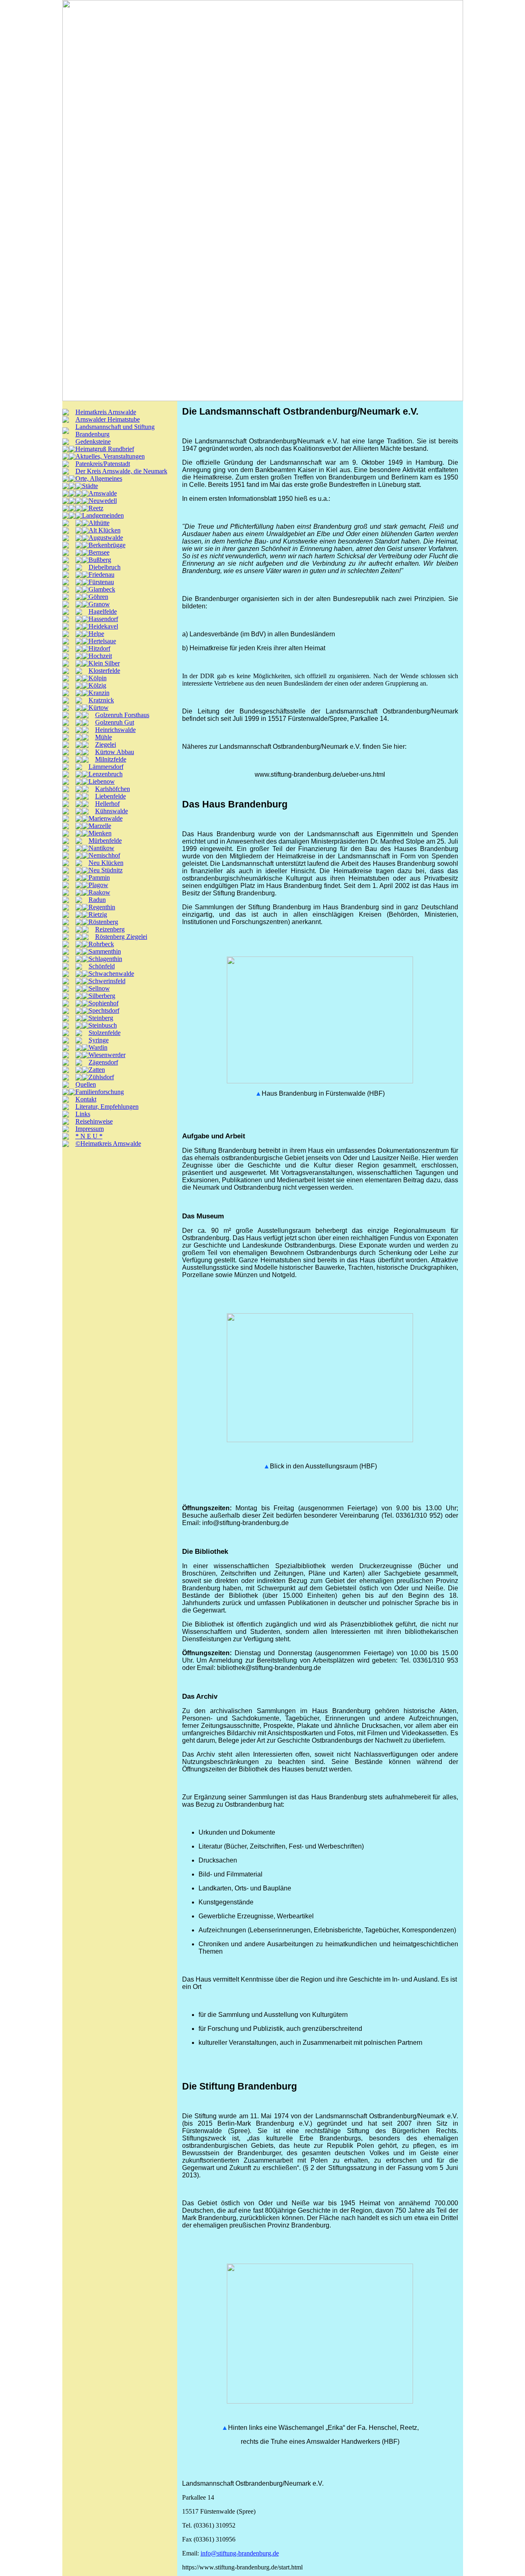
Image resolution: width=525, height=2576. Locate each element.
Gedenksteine (93, 442)
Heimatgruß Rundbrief (105, 449)
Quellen (86, 1084)
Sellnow (99, 988)
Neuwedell (103, 501)
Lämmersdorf (106, 767)
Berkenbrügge (107, 545)
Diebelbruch (105, 567)
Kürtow (99, 708)
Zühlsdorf (101, 1077)
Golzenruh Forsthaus (122, 715)
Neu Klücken (106, 863)
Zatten (97, 1070)
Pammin (99, 877)
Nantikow (102, 848)
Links (83, 1114)
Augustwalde (106, 538)
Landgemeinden (103, 515)
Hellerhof (107, 804)
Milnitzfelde (111, 759)
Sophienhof (104, 1003)
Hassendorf (103, 619)
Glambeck (102, 589)
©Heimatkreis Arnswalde (108, 1143)
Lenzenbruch (106, 774)
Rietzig (98, 914)
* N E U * (89, 1136)
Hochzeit (100, 656)
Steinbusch (103, 1025)
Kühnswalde (112, 811)
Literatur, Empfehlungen (107, 1107)
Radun (97, 900)
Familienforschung (100, 1092)
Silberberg (102, 996)
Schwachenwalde (111, 974)
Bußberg (100, 560)
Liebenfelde (111, 796)
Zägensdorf (103, 1062)
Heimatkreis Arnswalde (106, 412)
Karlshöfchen (113, 789)
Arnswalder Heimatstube (108, 419)
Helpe (96, 634)
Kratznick (101, 700)
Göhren (98, 597)
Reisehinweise (94, 1121)
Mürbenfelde (105, 841)
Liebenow (102, 781)
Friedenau (102, 575)
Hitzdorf (99, 648)
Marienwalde (106, 818)
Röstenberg (103, 922)
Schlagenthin (105, 959)
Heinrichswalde (115, 730)
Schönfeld (102, 966)
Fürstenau (101, 582)
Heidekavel (103, 626)
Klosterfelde (104, 671)
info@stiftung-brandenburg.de (240, 2553)
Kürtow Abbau (115, 752)
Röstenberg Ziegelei (121, 937)
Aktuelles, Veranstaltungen (110, 456)
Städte (90, 486)
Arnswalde (103, 493)
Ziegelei (106, 744)
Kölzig (97, 685)
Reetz (96, 508)
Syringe (99, 1040)
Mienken (100, 833)
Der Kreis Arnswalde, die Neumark (121, 471)
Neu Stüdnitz (106, 870)
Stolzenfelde (105, 1033)
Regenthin (102, 907)
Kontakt (86, 1099)
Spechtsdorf (104, 1010)
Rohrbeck (101, 944)
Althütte (99, 523)
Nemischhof (104, 855)
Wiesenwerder (107, 1055)
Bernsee (99, 552)
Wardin (98, 1047)
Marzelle (100, 826)
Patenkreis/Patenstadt (103, 464)
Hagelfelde (103, 611)
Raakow (99, 892)
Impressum (90, 1129)
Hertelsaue (102, 641)
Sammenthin (105, 951)
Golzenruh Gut (115, 722)
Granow (99, 604)
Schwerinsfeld (107, 981)
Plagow (98, 885)
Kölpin (98, 678)
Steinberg (101, 1018)
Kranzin (99, 693)
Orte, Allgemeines (99, 478)
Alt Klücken (105, 530)
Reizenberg (110, 929)
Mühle (104, 737)
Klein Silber (104, 663)
